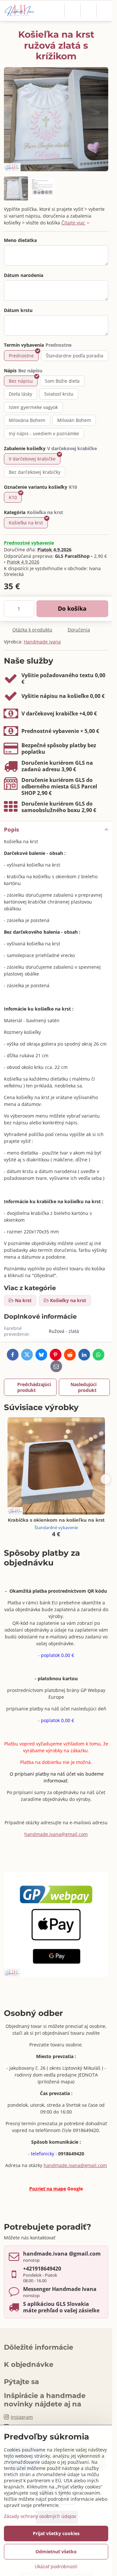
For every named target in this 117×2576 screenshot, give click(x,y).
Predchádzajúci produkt (34, 1387)
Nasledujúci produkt (84, 1387)
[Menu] (104, 11)
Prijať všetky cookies (56, 2533)
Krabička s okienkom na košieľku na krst (56, 1520)
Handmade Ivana (42, 642)
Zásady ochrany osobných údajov (40, 2516)
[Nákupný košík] (88, 11)
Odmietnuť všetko (56, 2552)
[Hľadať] (72, 11)
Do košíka (72, 608)
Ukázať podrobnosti (56, 2566)
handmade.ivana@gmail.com (56, 1834)
